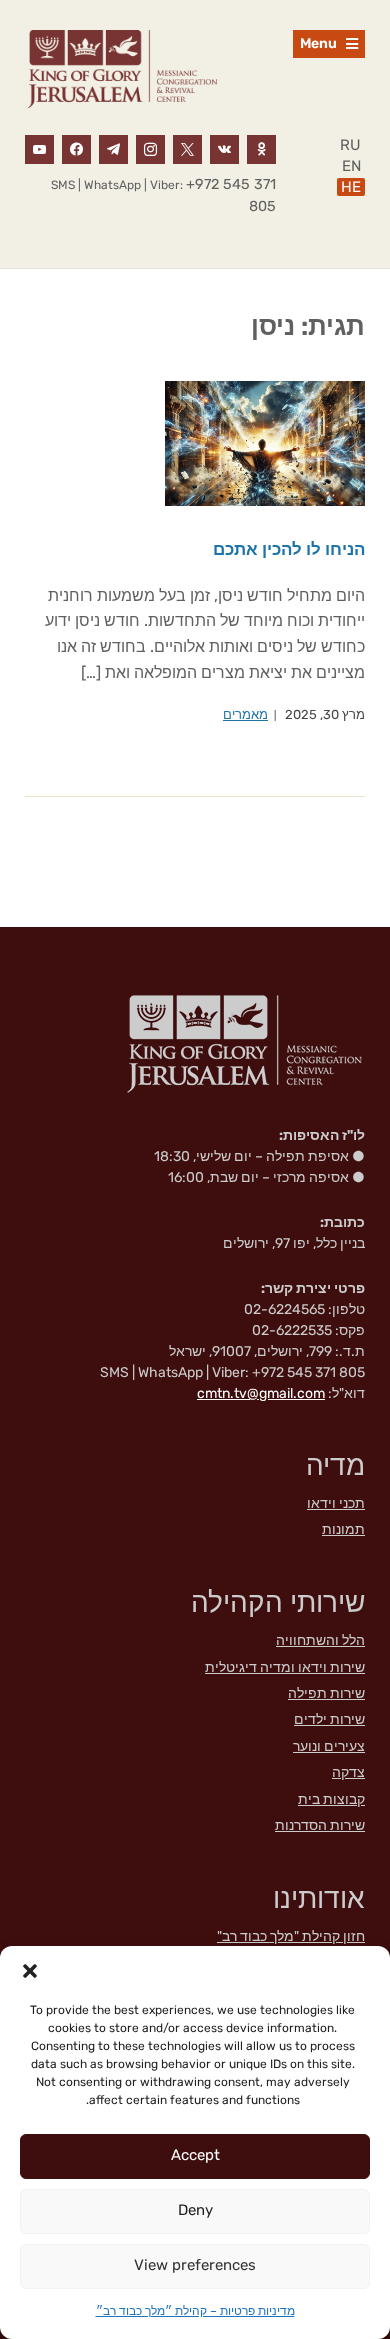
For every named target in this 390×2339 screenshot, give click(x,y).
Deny (195, 2210)
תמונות (343, 1529)
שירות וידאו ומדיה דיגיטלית (285, 1667)
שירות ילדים (329, 1719)
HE (351, 187)
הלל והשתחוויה (320, 1640)
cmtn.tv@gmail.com (261, 1393)
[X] (187, 148)
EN (351, 166)
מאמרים (245, 714)
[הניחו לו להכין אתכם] (265, 442)
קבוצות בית (331, 1799)
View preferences (195, 2265)
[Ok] (261, 148)
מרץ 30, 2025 (325, 714)
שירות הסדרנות (320, 1825)
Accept (195, 2155)
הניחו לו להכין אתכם (289, 549)
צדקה (348, 1772)
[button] (30, 1971)
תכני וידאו (336, 1503)
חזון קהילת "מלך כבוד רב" (291, 1936)
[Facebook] (76, 148)
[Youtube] (39, 148)
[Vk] (224, 148)
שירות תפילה (326, 1693)
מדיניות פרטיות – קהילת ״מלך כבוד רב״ (195, 2311)
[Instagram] (150, 148)
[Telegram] (113, 148)
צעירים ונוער (329, 1746)
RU (350, 145)
